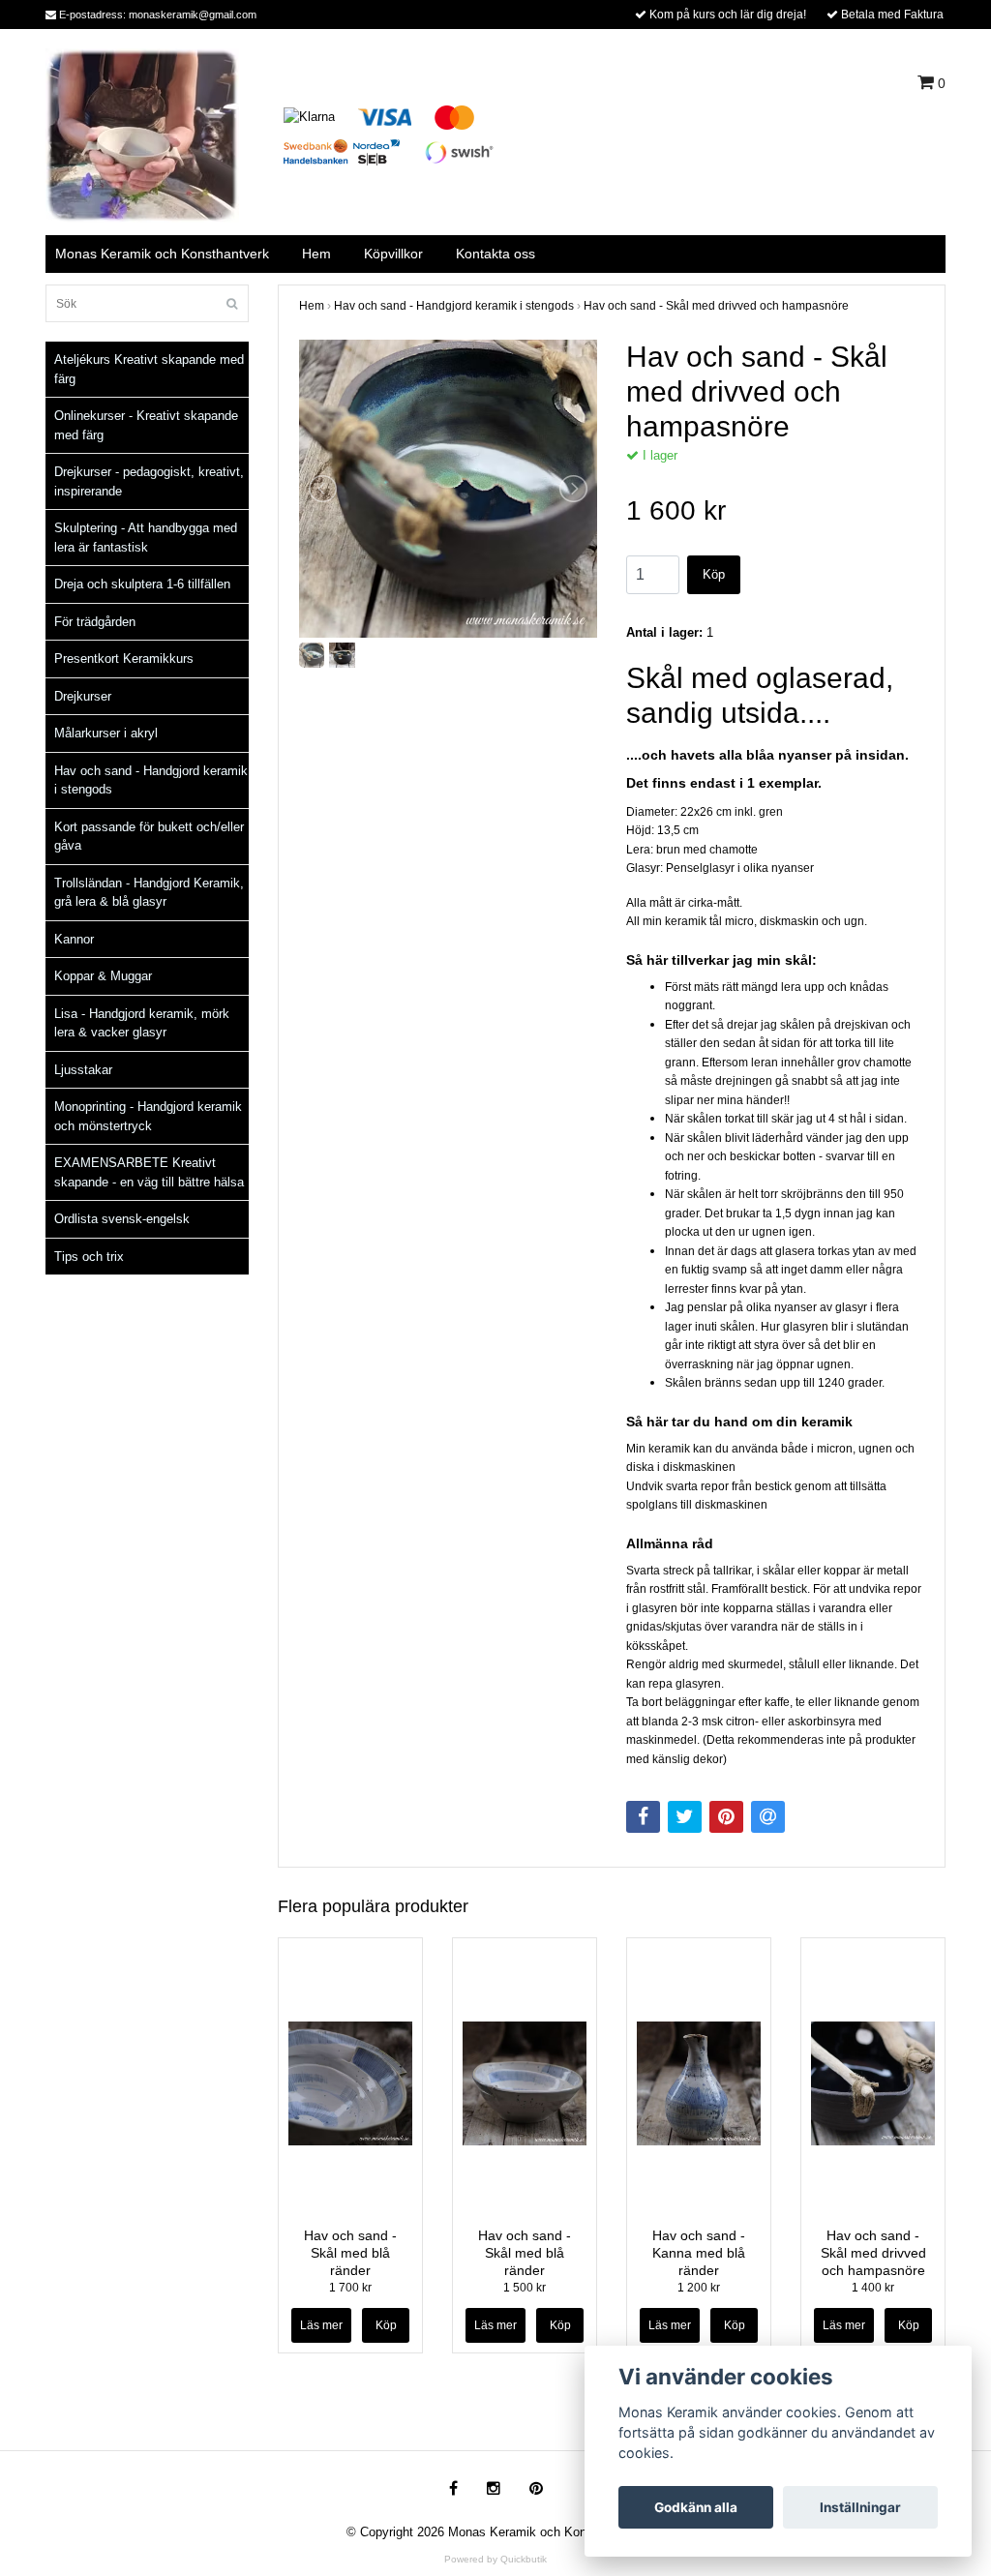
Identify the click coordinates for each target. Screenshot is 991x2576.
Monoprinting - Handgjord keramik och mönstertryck (148, 1116)
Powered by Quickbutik (495, 2559)
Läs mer (321, 2325)
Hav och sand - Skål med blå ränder (350, 2253)
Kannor (74, 939)
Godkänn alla (696, 2507)
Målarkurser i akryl (106, 733)
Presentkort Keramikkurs (124, 659)
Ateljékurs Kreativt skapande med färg (149, 369)
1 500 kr (525, 2288)
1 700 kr (350, 2288)
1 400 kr (873, 2288)
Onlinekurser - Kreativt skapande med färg (146, 425)
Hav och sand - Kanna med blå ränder (699, 2253)
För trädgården (95, 622)
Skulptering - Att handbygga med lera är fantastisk (146, 538)
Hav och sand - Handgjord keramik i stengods (151, 780)
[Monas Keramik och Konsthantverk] (142, 134)
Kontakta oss (495, 254)
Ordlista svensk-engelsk (122, 1219)
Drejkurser (83, 696)
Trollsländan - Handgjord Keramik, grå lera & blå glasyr (149, 893)
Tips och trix (89, 1257)
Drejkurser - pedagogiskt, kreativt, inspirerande (149, 481)
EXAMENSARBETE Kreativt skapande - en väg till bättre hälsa (149, 1172)
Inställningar (860, 2507)
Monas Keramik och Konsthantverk (162, 254)
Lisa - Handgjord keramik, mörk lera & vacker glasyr (142, 1023)
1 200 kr (699, 2288)
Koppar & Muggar (103, 976)
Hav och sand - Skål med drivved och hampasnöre (716, 306)
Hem (316, 254)
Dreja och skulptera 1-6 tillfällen (142, 584)
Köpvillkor (393, 254)
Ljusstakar (83, 1070)
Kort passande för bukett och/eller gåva (149, 837)
